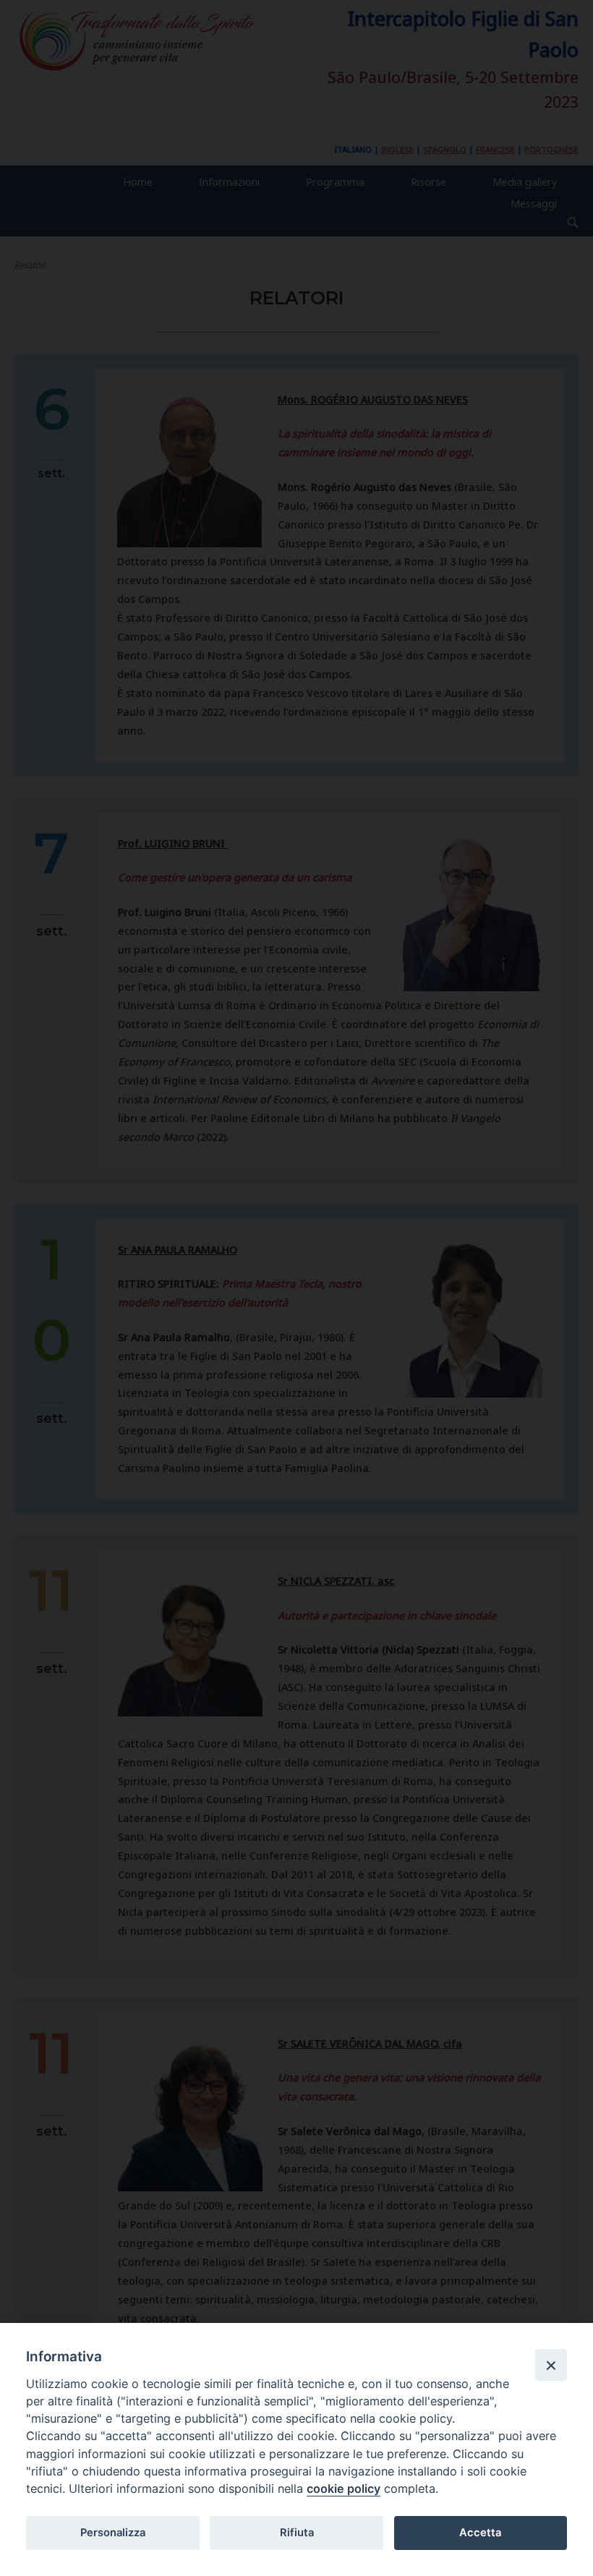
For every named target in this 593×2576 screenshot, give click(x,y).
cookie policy (344, 2489)
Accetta (480, 2533)
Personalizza (113, 2533)
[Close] (551, 2365)
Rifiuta (297, 2533)
